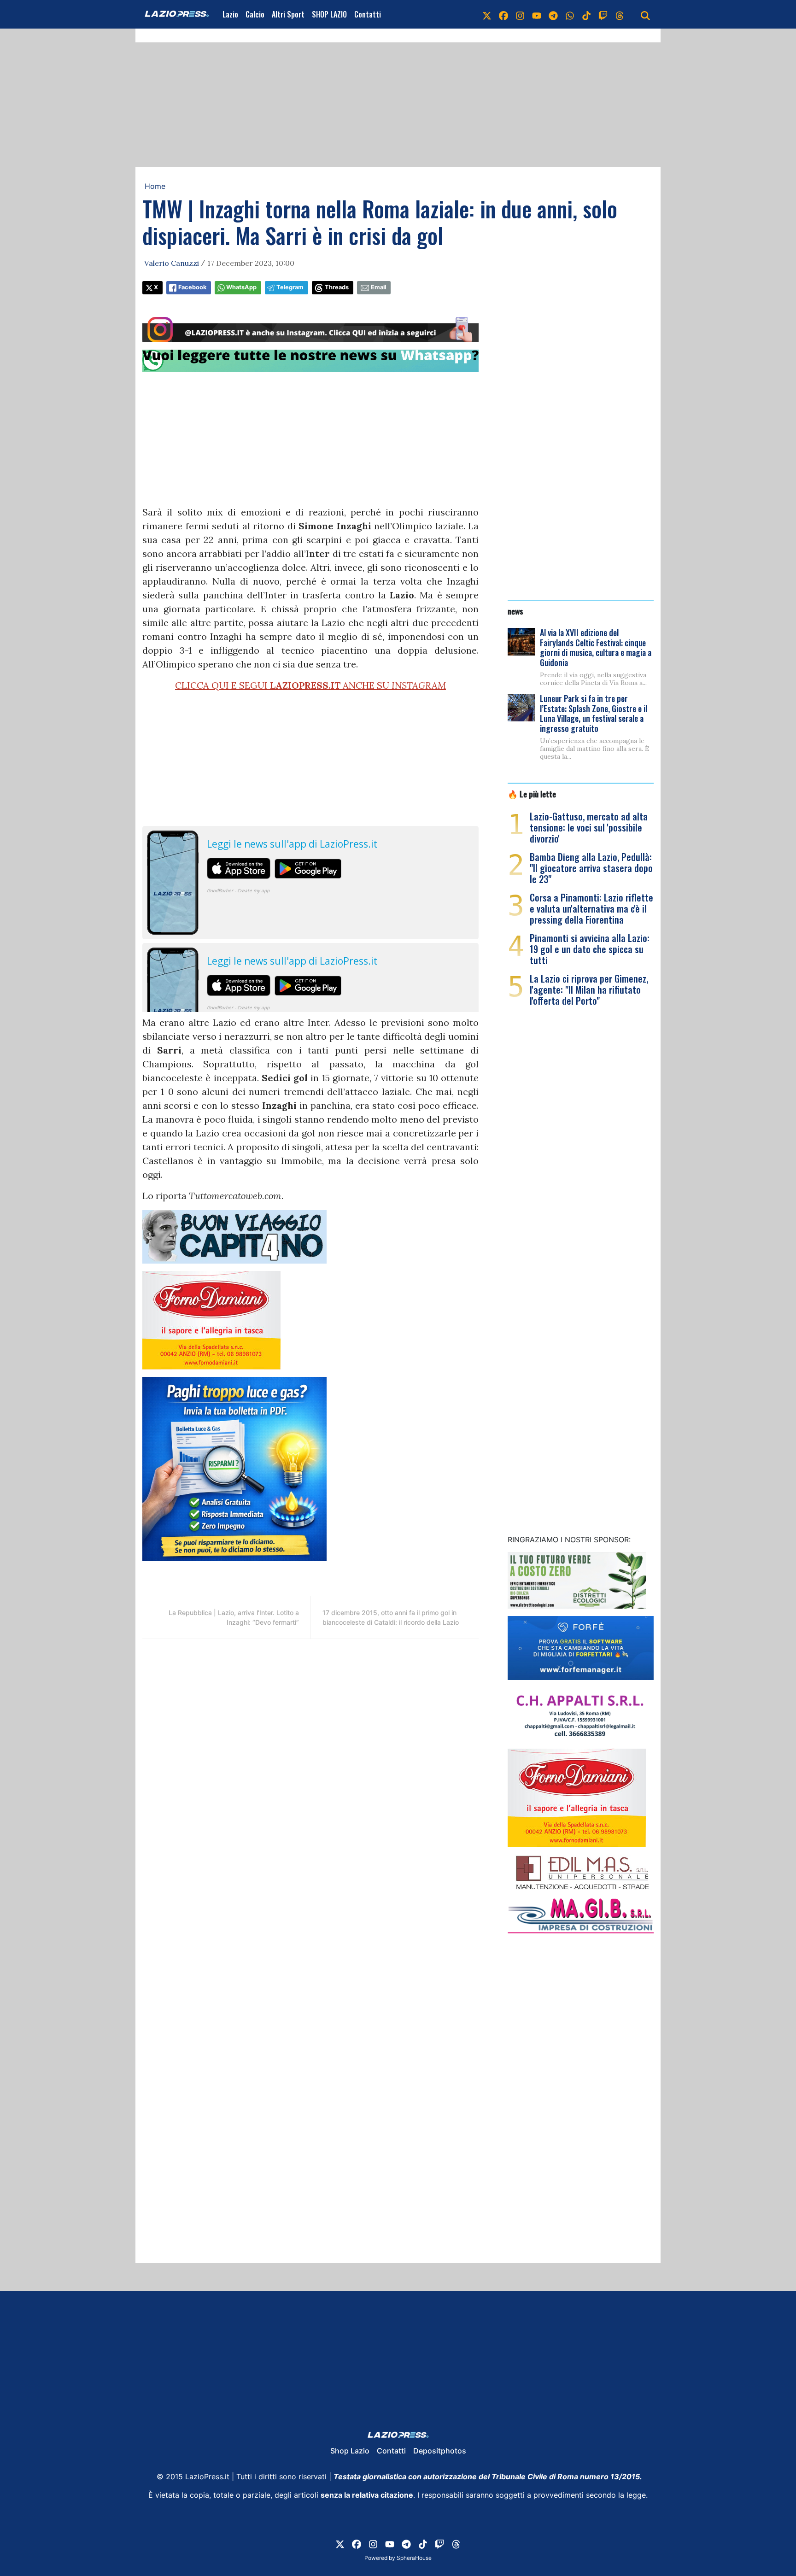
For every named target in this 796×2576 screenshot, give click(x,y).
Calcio (255, 14)
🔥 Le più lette (532, 794)
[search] (645, 14)
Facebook (192, 287)
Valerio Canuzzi (172, 263)
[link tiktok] (586, 14)
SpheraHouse (414, 2558)
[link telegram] (553, 14)
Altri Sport (288, 14)
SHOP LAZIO (329, 14)
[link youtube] (537, 14)
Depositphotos (440, 2451)
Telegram (290, 287)
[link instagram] (520, 14)
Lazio (230, 14)
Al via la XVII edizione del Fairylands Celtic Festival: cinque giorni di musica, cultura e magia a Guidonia (596, 647)
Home (155, 186)
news (515, 611)
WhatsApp (241, 287)
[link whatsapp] (570, 14)
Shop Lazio (350, 2451)
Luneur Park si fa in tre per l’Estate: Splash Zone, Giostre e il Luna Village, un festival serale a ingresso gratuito (594, 713)
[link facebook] (503, 14)
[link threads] (620, 14)
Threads (337, 287)
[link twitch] (603, 14)
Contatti (368, 14)
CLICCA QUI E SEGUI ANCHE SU (310, 685)
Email (378, 287)
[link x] (487, 14)
